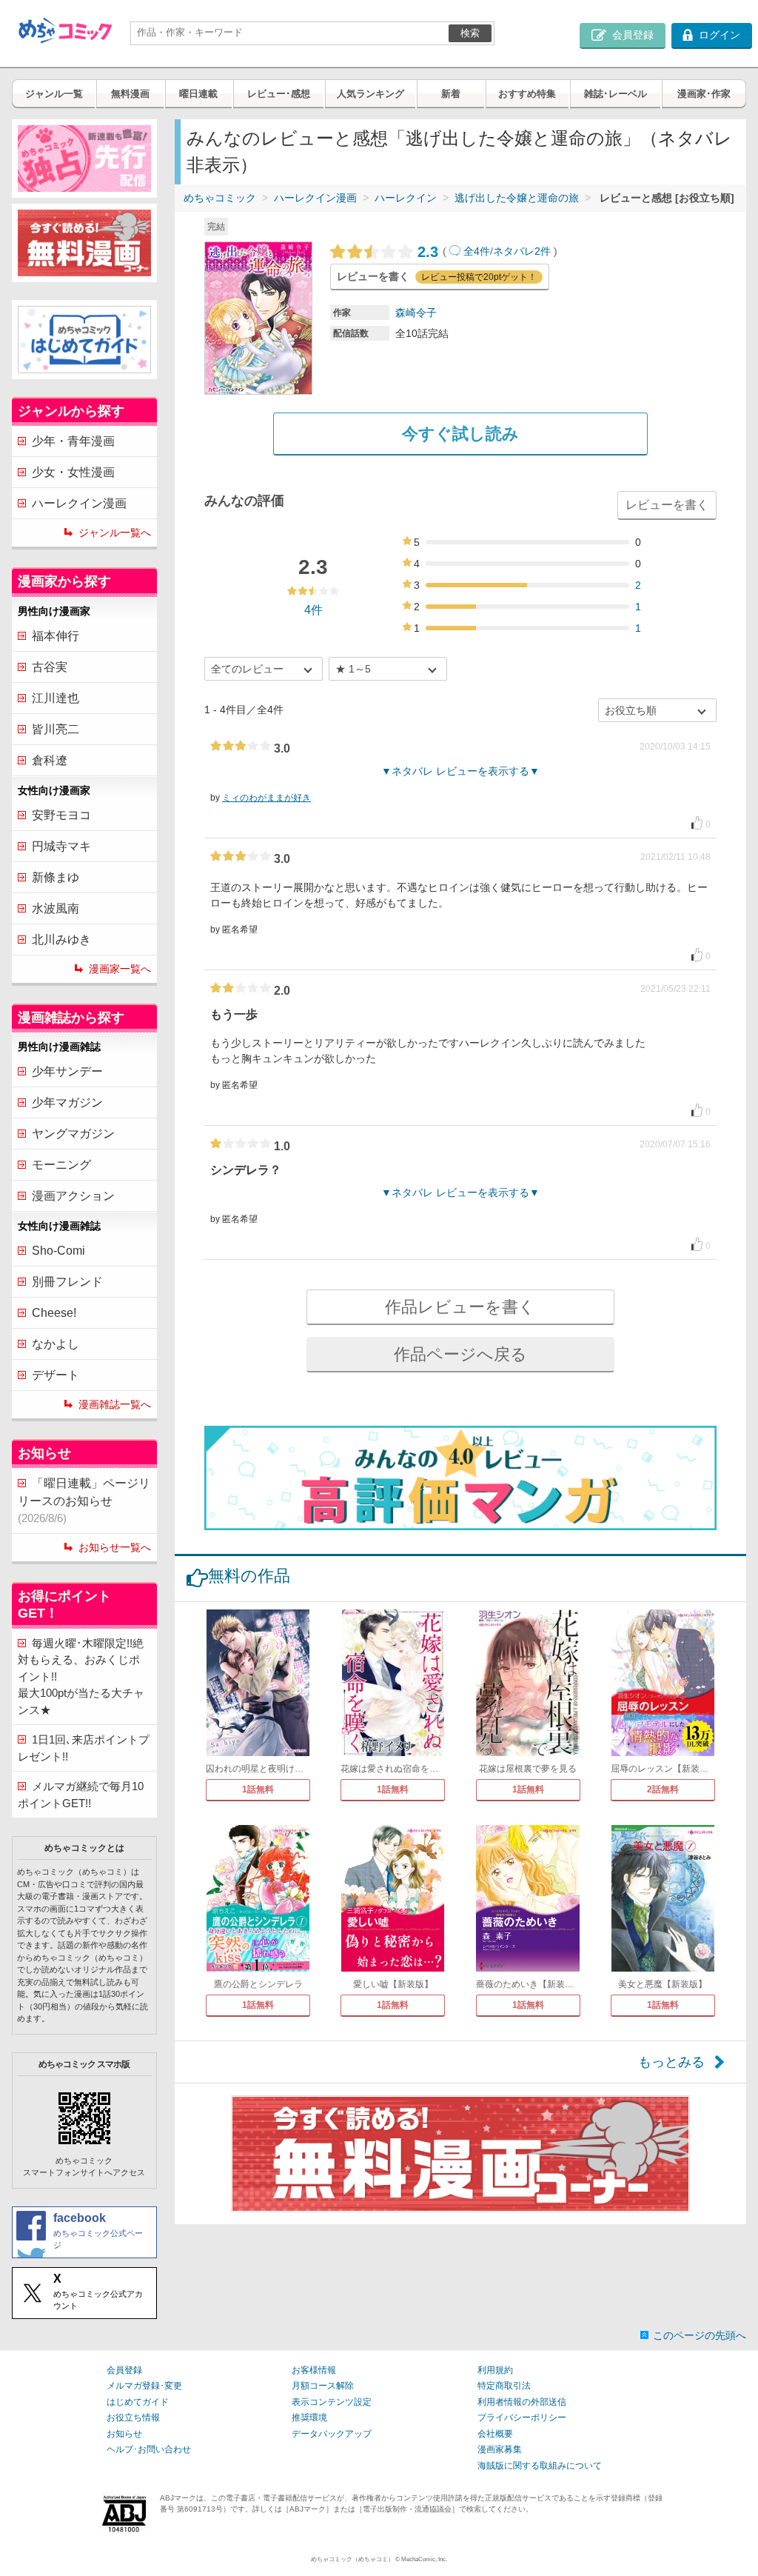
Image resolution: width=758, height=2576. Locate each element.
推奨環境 (309, 2417)
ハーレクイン (406, 198)
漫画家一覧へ (120, 969)
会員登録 (124, 2370)
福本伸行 (56, 636)
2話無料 (663, 1789)
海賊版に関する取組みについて (540, 2466)
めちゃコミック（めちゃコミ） (352, 2559)
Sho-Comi (58, 1251)
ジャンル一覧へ (115, 533)
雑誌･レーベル (616, 94)
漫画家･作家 (704, 94)
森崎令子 (416, 313)
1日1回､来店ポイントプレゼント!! (84, 1748)
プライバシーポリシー (522, 2417)
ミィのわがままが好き (266, 798)
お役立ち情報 (133, 2417)
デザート (56, 1375)
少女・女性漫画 (73, 472)
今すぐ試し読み (460, 434)
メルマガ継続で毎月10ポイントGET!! (81, 1795)
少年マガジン (67, 1102)
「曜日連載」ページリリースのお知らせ (84, 1501)
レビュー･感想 (279, 94)
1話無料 (258, 1789)
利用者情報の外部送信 (522, 2402)
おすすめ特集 (527, 94)
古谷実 (50, 667)
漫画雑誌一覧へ (115, 1404)
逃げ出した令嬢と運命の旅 (517, 198)
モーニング (61, 1165)
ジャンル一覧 (54, 94)
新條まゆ (56, 877)
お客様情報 (314, 2370)
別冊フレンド (67, 1282)
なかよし (56, 1344)
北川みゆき (61, 940)
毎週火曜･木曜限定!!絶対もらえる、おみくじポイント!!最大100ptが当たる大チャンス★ (81, 1676)
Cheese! (54, 1313)
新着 (451, 94)
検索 (470, 33)
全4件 (477, 251)
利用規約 (495, 2370)
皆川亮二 (56, 729)
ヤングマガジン (73, 1134)
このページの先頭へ (700, 2335)
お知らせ (124, 2434)
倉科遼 (50, 760)
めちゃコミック (220, 198)
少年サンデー (67, 1071)
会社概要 (495, 2434)
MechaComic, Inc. (424, 2559)
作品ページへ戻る (460, 1354)
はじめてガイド (138, 2402)
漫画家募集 (500, 2449)
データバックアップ (332, 2434)
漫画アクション (73, 1196)
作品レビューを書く (460, 1307)
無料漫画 (130, 94)
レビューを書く (667, 505)
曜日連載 (198, 94)
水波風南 (56, 908)
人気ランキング (370, 94)
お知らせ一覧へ (115, 1547)
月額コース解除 (323, 2386)
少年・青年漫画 (73, 441)
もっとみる (671, 2062)
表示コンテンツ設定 (332, 2402)
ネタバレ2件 (522, 251)
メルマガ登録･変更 (144, 2386)
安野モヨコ (61, 815)
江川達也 (56, 698)
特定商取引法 (504, 2386)
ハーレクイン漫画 (315, 198)
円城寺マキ (61, 846)
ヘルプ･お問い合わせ (149, 2449)
